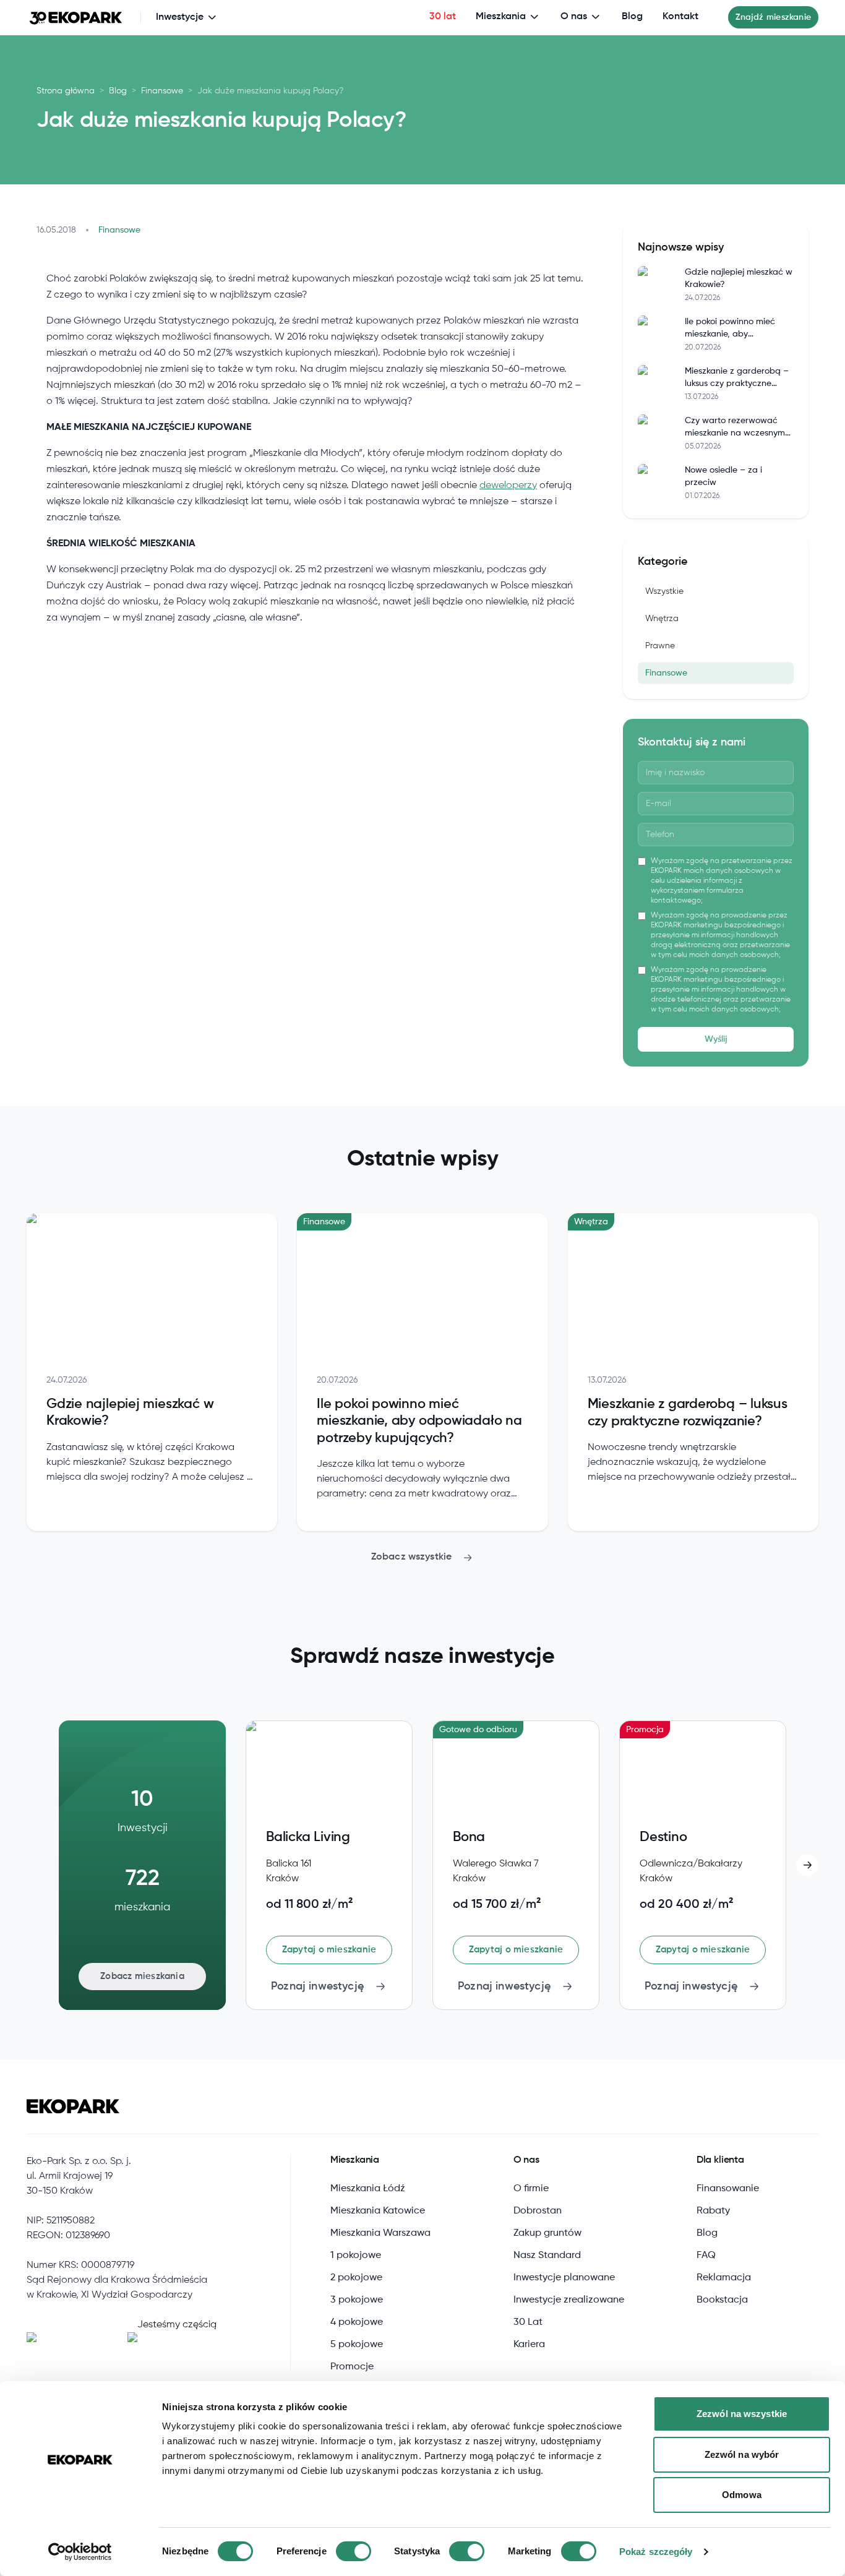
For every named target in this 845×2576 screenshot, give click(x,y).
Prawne (660, 646)
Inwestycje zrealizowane (569, 2300)
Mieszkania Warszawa (380, 2233)
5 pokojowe (357, 2345)
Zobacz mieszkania (142, 1976)
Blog (632, 17)
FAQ (706, 2256)
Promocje (352, 2367)
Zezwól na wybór (742, 2454)
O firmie (531, 2189)
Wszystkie (664, 591)
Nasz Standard (547, 2256)
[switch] (354, 2551)
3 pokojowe (357, 2300)
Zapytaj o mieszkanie (329, 1950)
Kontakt (680, 17)
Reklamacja (724, 2278)
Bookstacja (722, 2300)
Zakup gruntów (547, 2233)
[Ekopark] (76, 17)
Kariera (529, 2345)
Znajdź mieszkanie (773, 17)
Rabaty (713, 2211)
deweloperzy (508, 486)
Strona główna (66, 91)
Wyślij (716, 1039)
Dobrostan (538, 2211)
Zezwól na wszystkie (742, 2414)
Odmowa (742, 2495)
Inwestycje (180, 17)
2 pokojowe (356, 2278)
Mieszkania (501, 17)
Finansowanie (728, 2189)
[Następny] (807, 1865)
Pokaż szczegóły (656, 2552)
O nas (574, 17)
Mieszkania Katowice (378, 2211)
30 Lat (528, 2322)
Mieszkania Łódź (368, 2189)
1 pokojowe (356, 2256)
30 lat (443, 17)
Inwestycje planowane (564, 2278)
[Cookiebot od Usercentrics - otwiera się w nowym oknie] (80, 2552)
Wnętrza (662, 619)
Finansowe (162, 91)
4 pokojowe (357, 2322)
